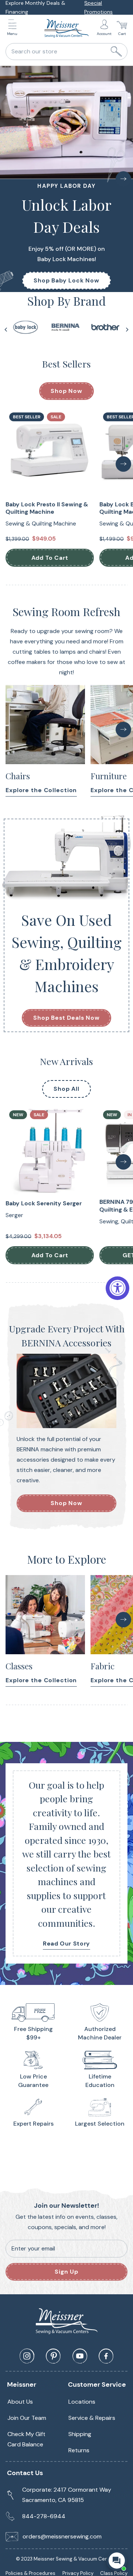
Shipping (80, 2434)
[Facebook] (106, 2356)
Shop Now (66, 391)
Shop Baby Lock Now (66, 280)
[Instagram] (27, 2356)
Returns (79, 2450)
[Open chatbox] (117, 2561)
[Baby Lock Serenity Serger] (50, 1151)
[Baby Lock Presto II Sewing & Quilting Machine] (50, 453)
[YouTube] (80, 2356)
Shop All (66, 1089)
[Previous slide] (6, 330)
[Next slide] (127, 330)
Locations (82, 2402)
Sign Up (66, 2272)
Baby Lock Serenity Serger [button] (44, 1203)
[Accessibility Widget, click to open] (117, 1288)
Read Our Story (66, 1944)
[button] (14, 29)
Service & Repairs (92, 2418)
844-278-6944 (44, 2516)
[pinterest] (53, 2356)
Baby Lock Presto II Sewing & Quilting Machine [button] (47, 508)
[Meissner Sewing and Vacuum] (66, 28)
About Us (20, 2402)
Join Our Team (27, 2418)
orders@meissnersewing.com (62, 2536)
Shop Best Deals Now (66, 1018)
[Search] (116, 52)
